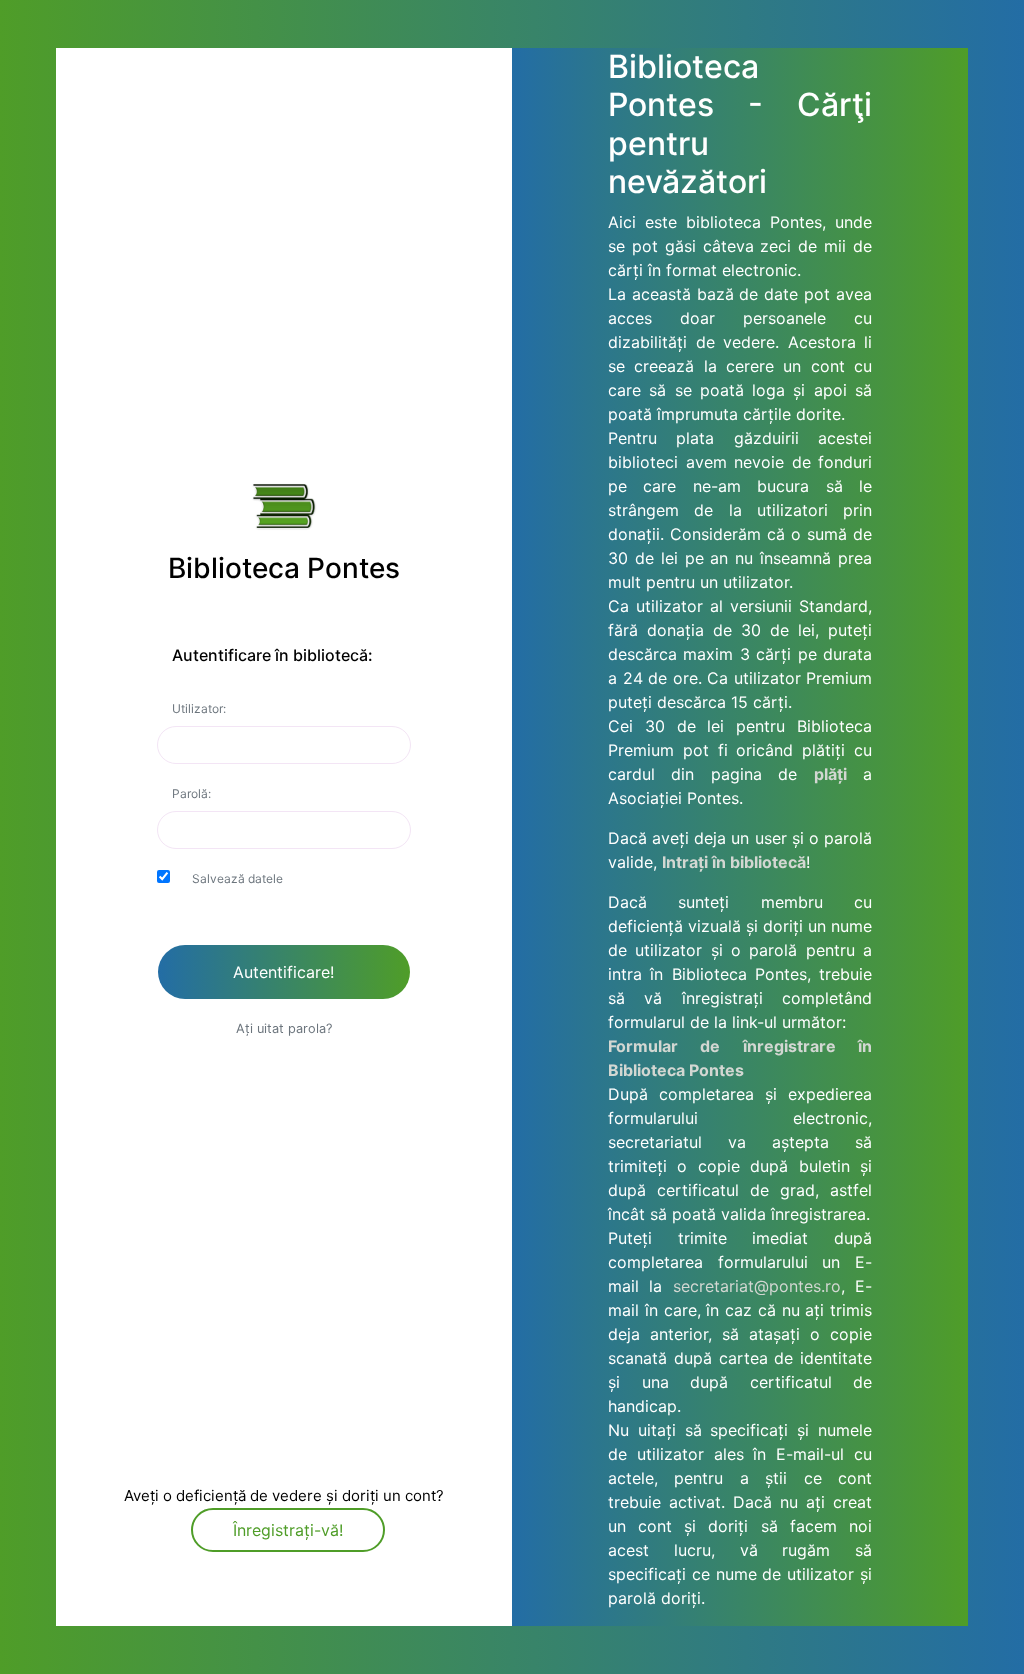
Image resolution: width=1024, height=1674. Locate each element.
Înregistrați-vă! (288, 1530)
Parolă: (191, 793)
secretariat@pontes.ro (757, 1286)
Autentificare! (283, 972)
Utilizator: (199, 708)
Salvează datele (237, 878)
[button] (284, 1027)
